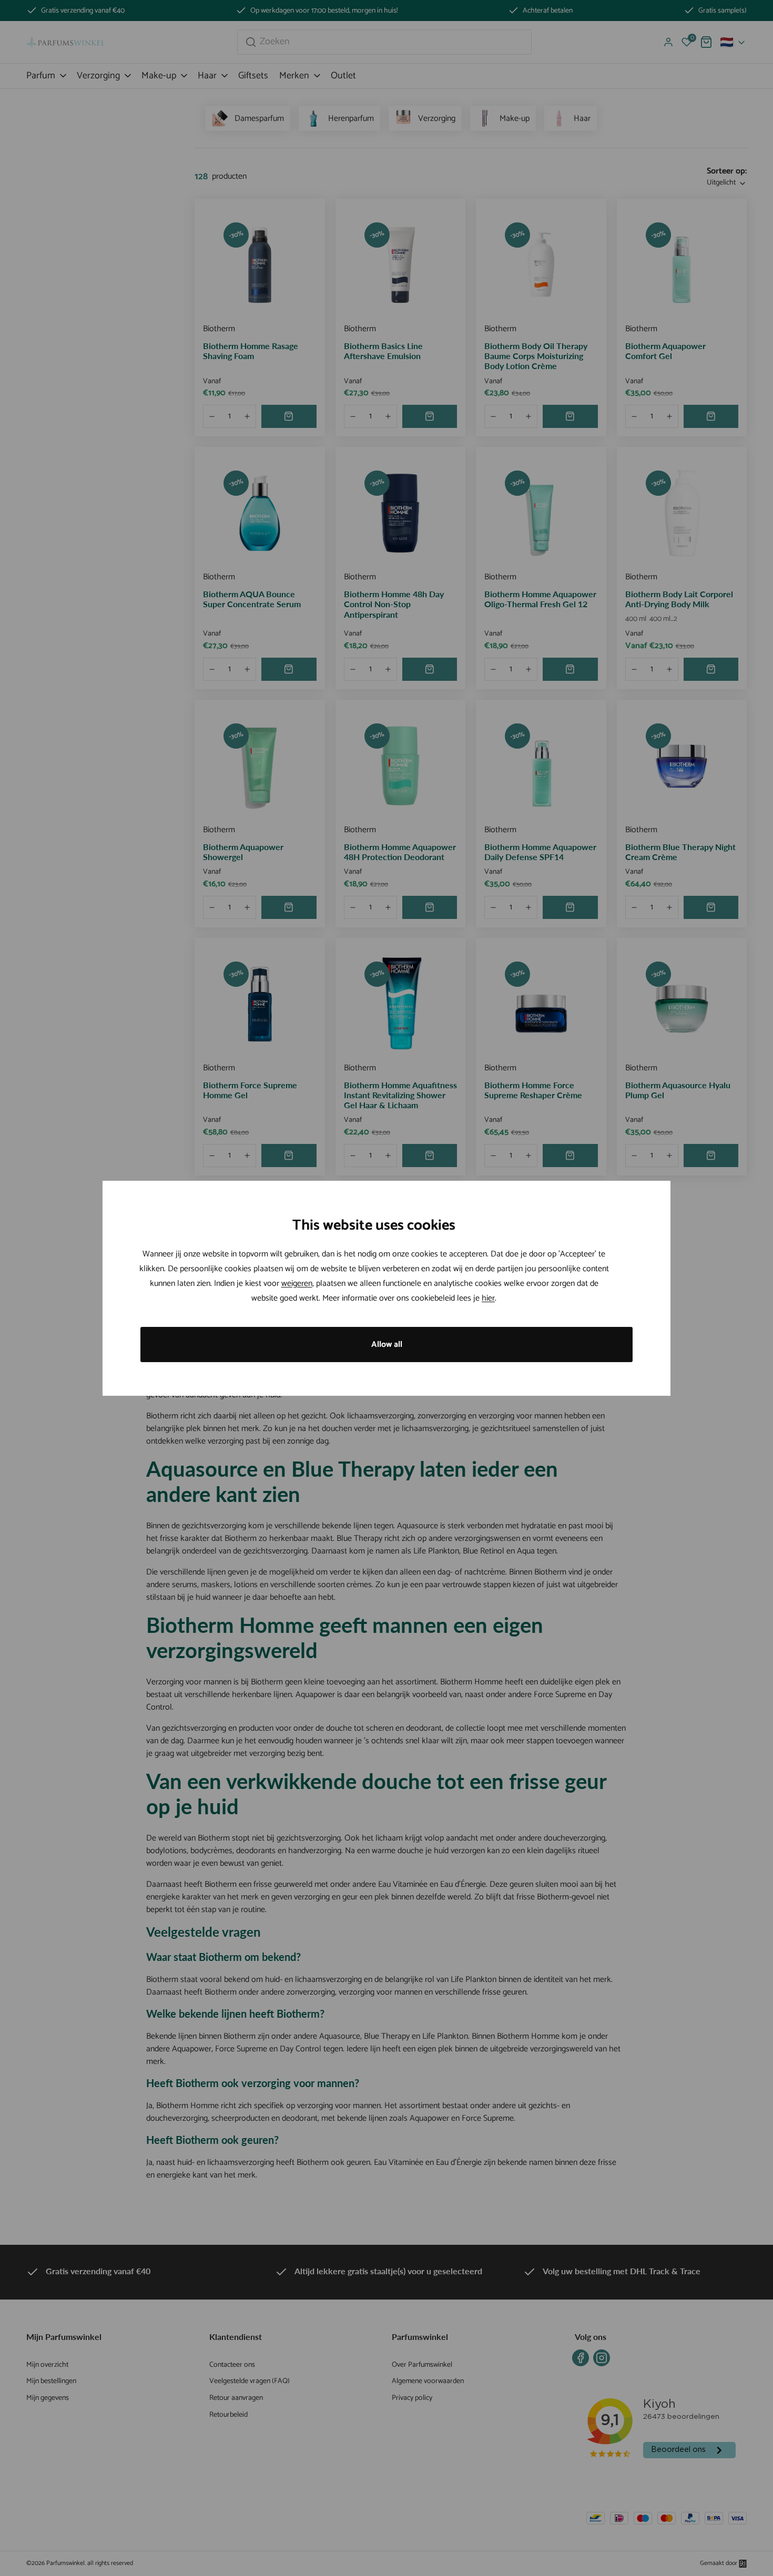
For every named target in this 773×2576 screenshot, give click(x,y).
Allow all (387, 1345)
